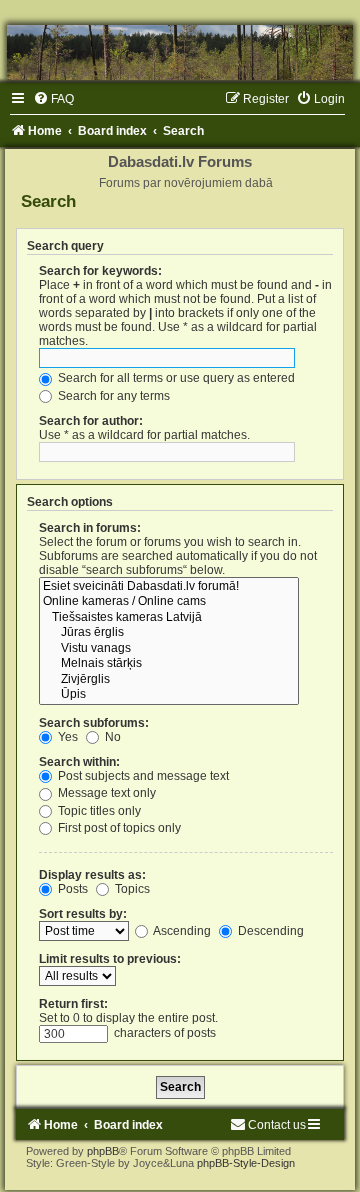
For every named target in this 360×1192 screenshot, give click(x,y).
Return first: (73, 1004)
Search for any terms (112, 396)
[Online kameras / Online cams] (169, 602)
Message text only (105, 793)
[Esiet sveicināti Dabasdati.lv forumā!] (169, 587)
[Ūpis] (169, 695)
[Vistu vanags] (169, 649)
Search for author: (91, 421)
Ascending (181, 931)
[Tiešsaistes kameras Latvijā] (169, 618)
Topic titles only (98, 811)
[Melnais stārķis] (169, 664)
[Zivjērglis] (169, 680)
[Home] (180, 52)
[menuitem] (53, 99)
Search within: (79, 762)
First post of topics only (118, 828)
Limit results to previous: (110, 959)
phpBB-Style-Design (246, 1163)
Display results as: (92, 875)
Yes (66, 737)
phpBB (103, 1151)
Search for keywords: (100, 271)
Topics (131, 889)
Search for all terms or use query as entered (175, 378)
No (111, 737)
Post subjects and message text (142, 776)
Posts (71, 889)
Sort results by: (83, 914)
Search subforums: (94, 723)
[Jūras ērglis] (169, 633)
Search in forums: (90, 528)
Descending (269, 931)
